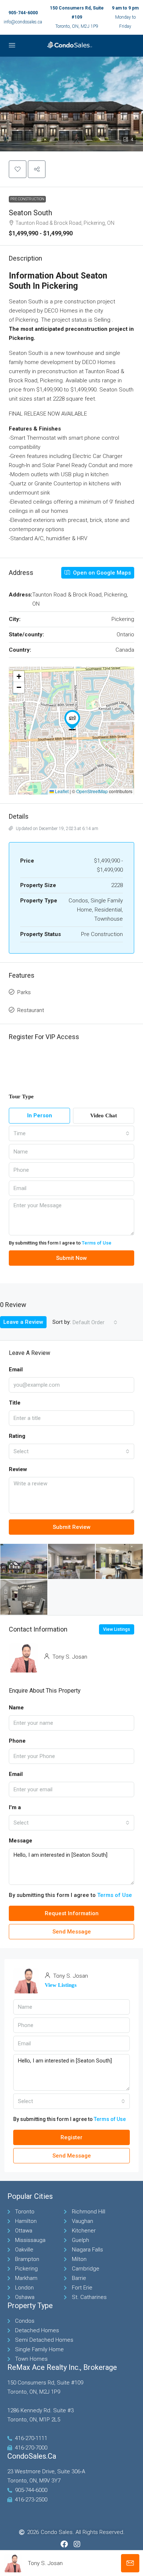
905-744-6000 (23, 13)
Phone (17, 1741)
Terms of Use (97, 1243)
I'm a (15, 1807)
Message (21, 1841)
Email (16, 1774)
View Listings (117, 1629)
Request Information (72, 1913)
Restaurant (31, 1010)
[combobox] (71, 1133)
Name (16, 1708)
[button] (71, 104)
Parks (24, 992)
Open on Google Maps (101, 573)
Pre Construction (27, 199)
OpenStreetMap (92, 791)
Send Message (72, 1932)
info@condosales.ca (23, 22)
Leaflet (61, 791)
